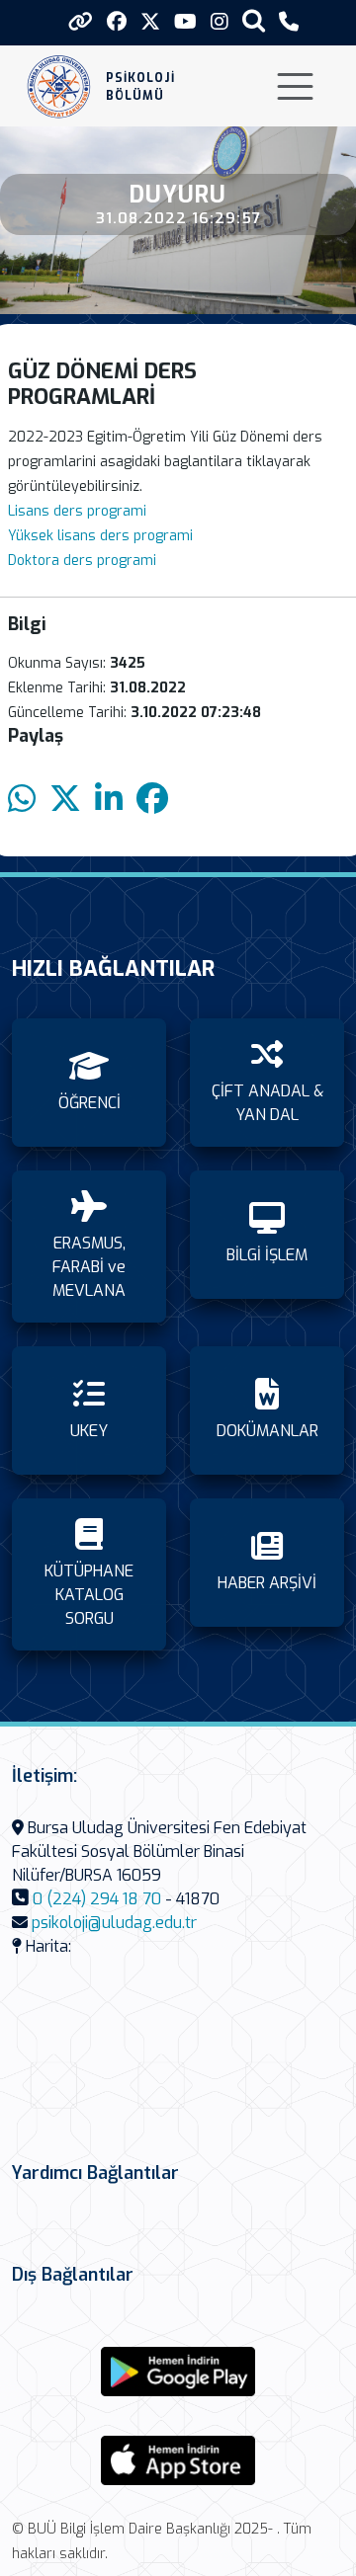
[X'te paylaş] (65, 800)
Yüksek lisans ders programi (100, 536)
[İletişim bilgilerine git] (289, 22)
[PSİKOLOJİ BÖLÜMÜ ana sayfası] (59, 86)
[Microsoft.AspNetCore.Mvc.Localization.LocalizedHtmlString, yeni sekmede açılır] (178, 2372)
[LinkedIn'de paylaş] (109, 800)
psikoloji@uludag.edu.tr (114, 1923)
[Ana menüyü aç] (295, 86)
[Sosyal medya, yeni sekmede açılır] (117, 22)
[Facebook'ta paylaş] (152, 800)
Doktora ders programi (82, 561)
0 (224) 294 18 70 (97, 1899)
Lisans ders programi (77, 511)
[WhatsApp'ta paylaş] (22, 800)
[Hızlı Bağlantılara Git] (81, 22)
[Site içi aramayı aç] (254, 20)
